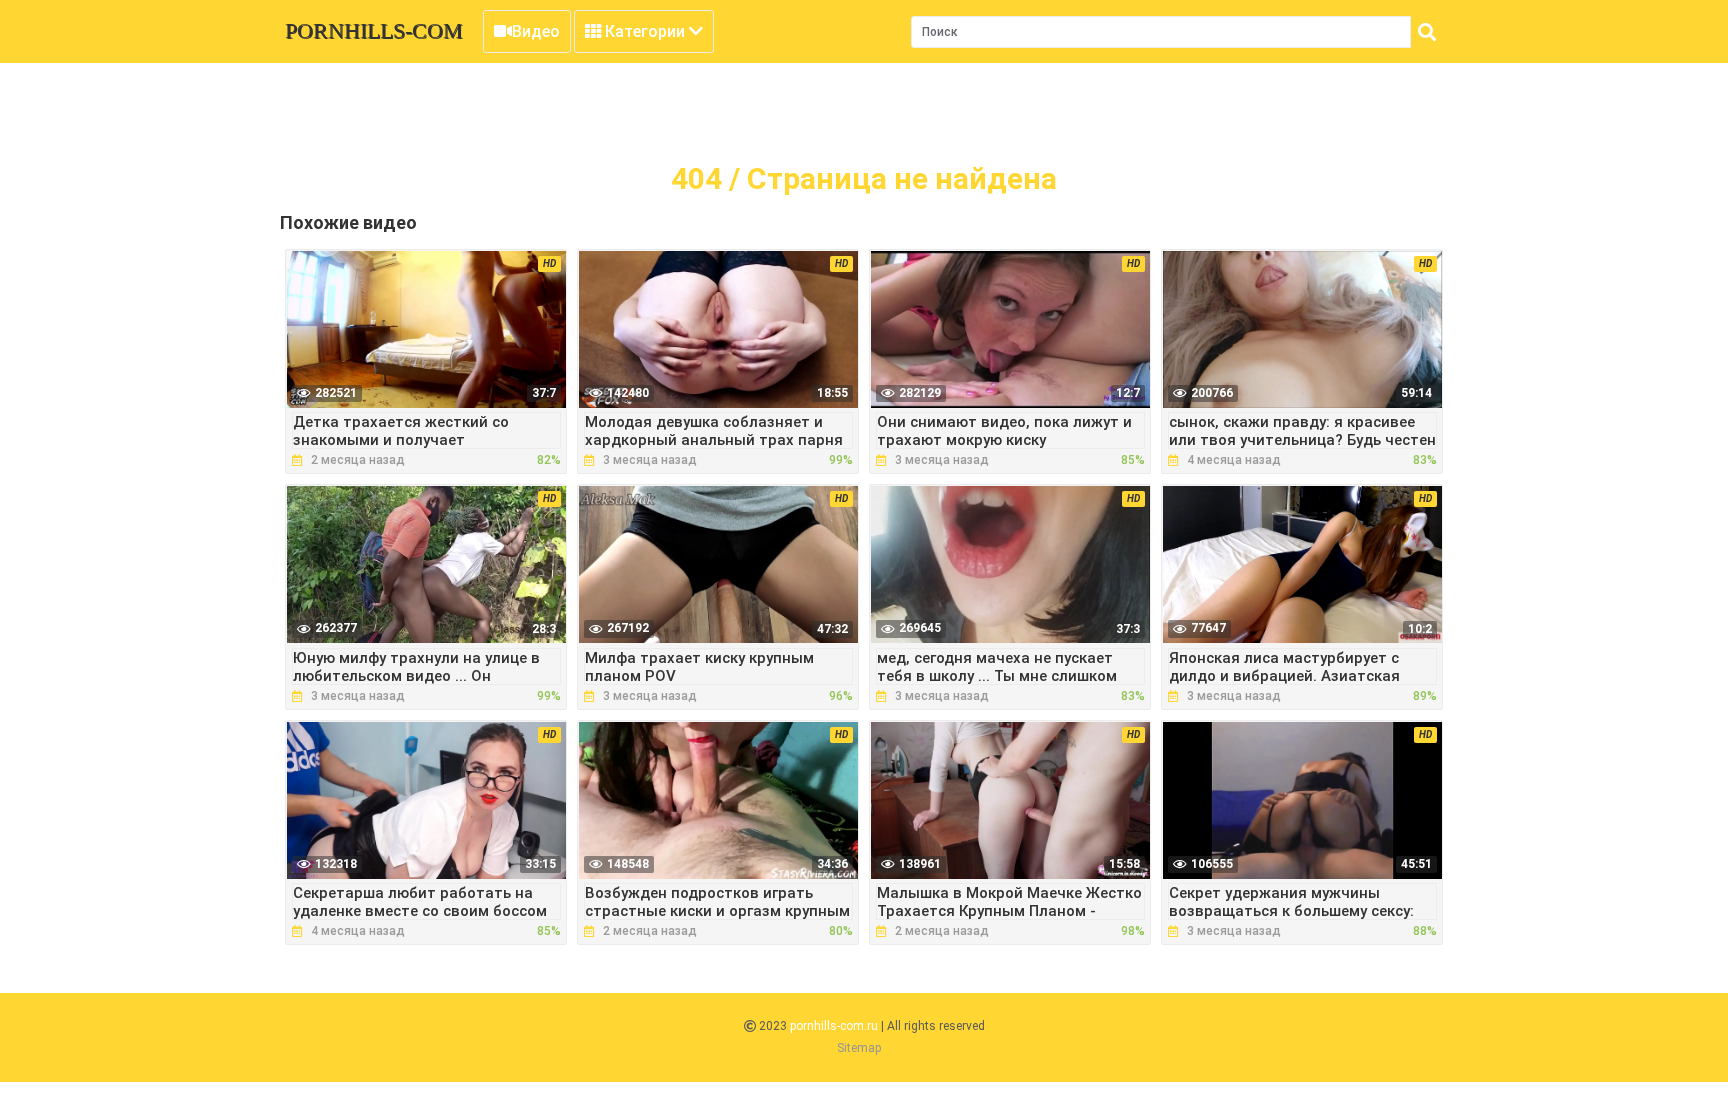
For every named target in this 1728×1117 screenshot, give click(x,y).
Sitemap (859, 1048)
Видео (536, 31)
